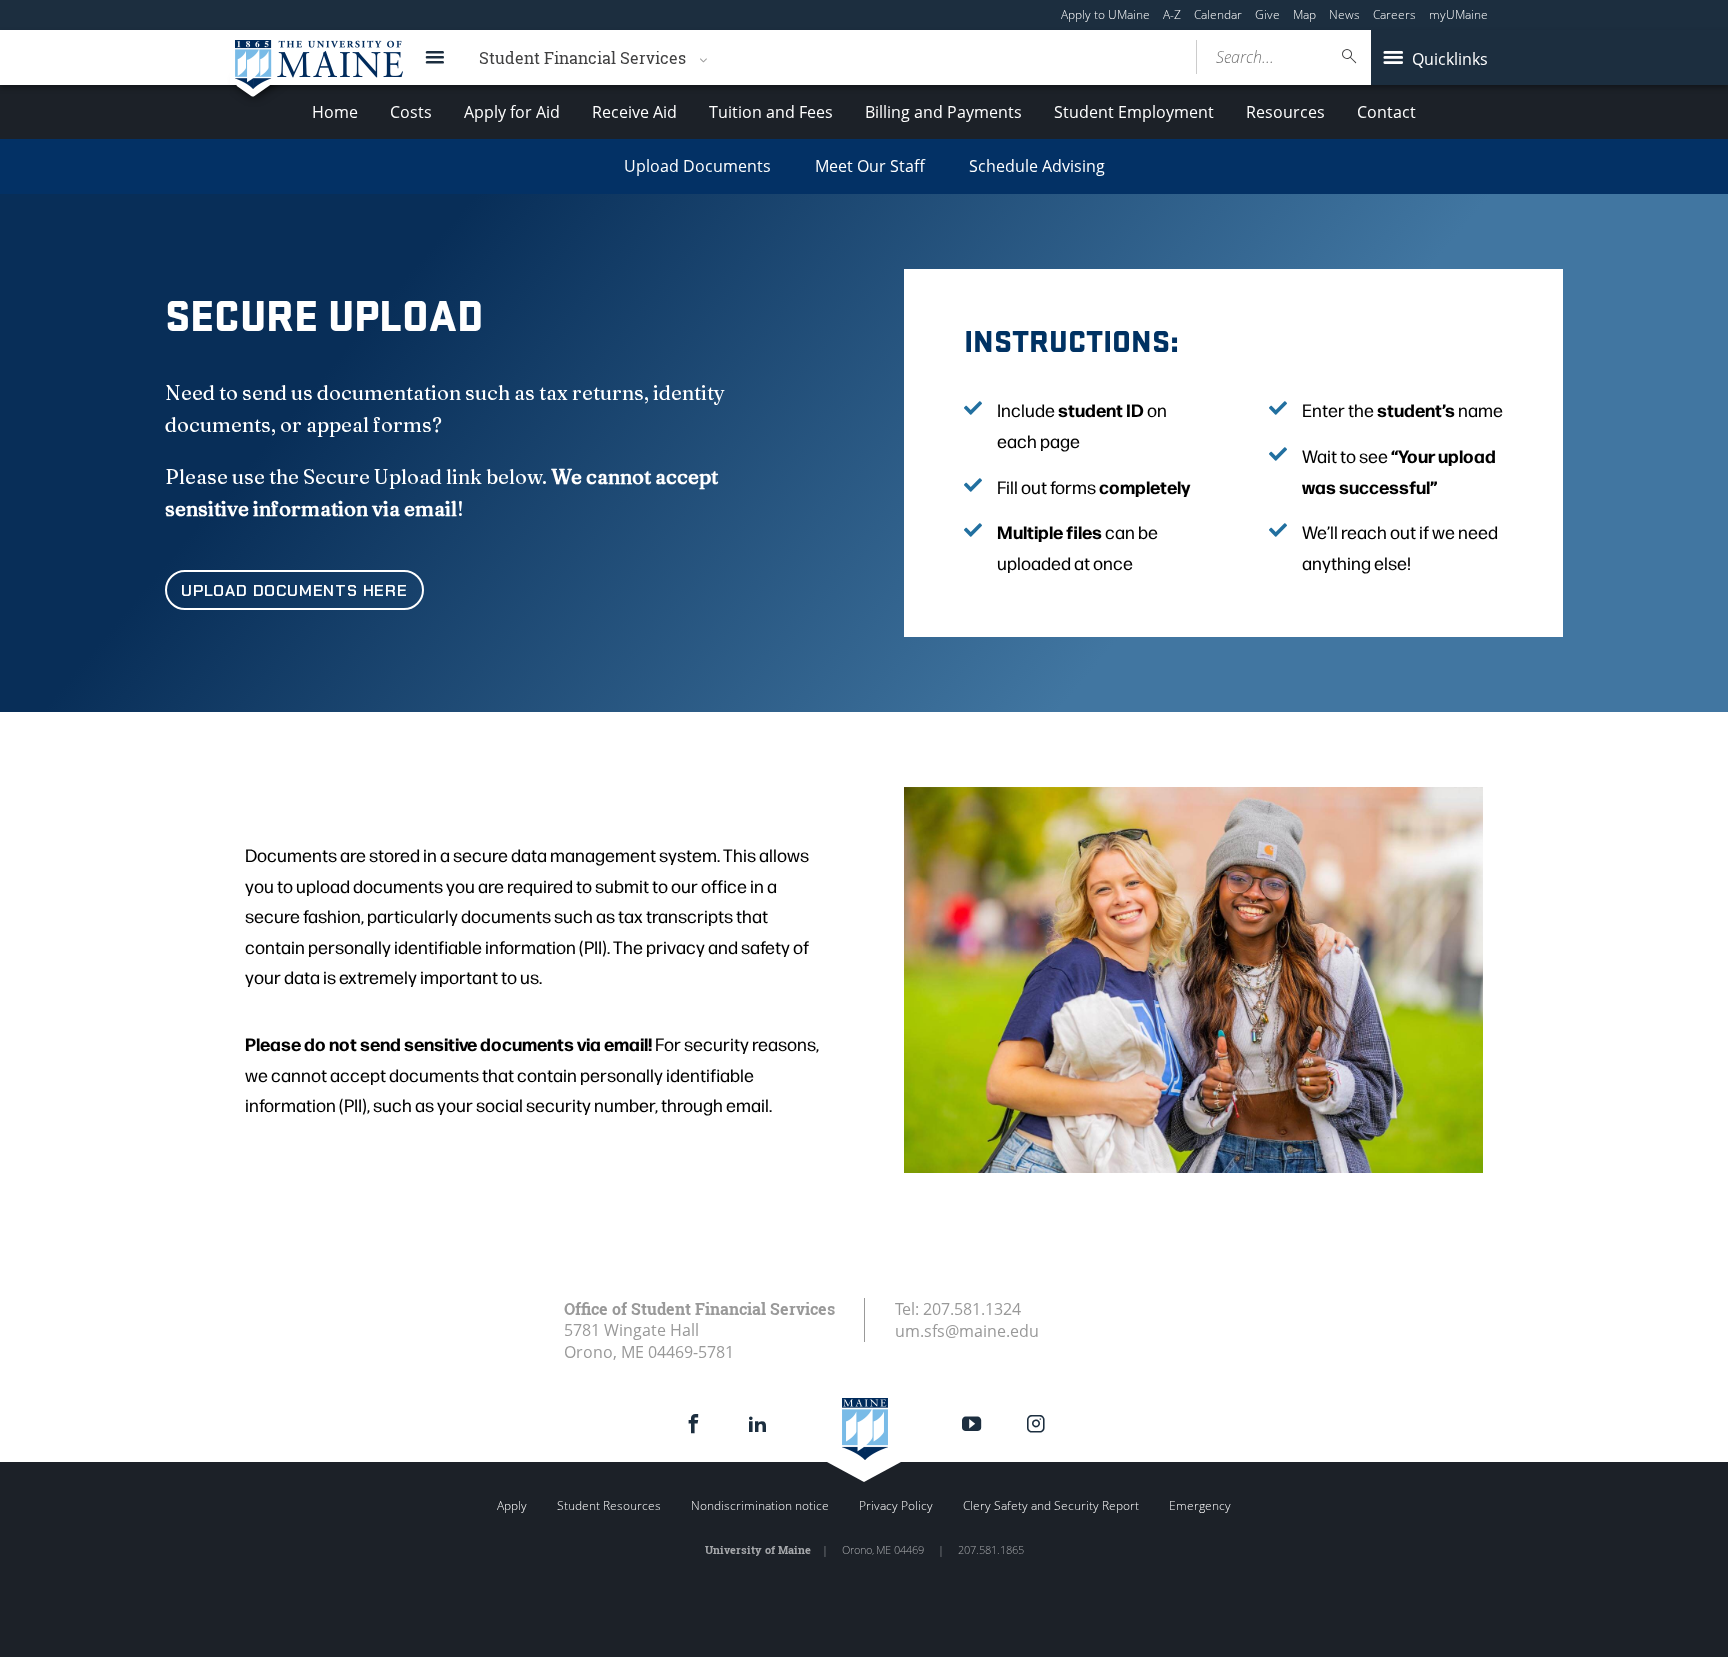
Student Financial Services (582, 57)
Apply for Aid (512, 112)
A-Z (1172, 14)
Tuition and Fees (771, 112)
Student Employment (1134, 112)
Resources (1285, 112)
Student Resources (609, 1505)
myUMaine (1458, 14)
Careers (1394, 14)
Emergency (1200, 1505)
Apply (512, 1505)
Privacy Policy (896, 1505)
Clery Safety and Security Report (1051, 1505)
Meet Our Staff (870, 166)
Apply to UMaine (1105, 14)
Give (1267, 14)
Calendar (1218, 14)
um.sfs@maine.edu (967, 1331)
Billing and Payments (943, 112)
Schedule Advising (1037, 166)
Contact (1386, 112)
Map (1304, 14)
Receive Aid (634, 112)
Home (335, 112)
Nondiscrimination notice (760, 1505)
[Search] (1350, 56)
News (1344, 14)
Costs (411, 112)
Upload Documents (697, 166)
